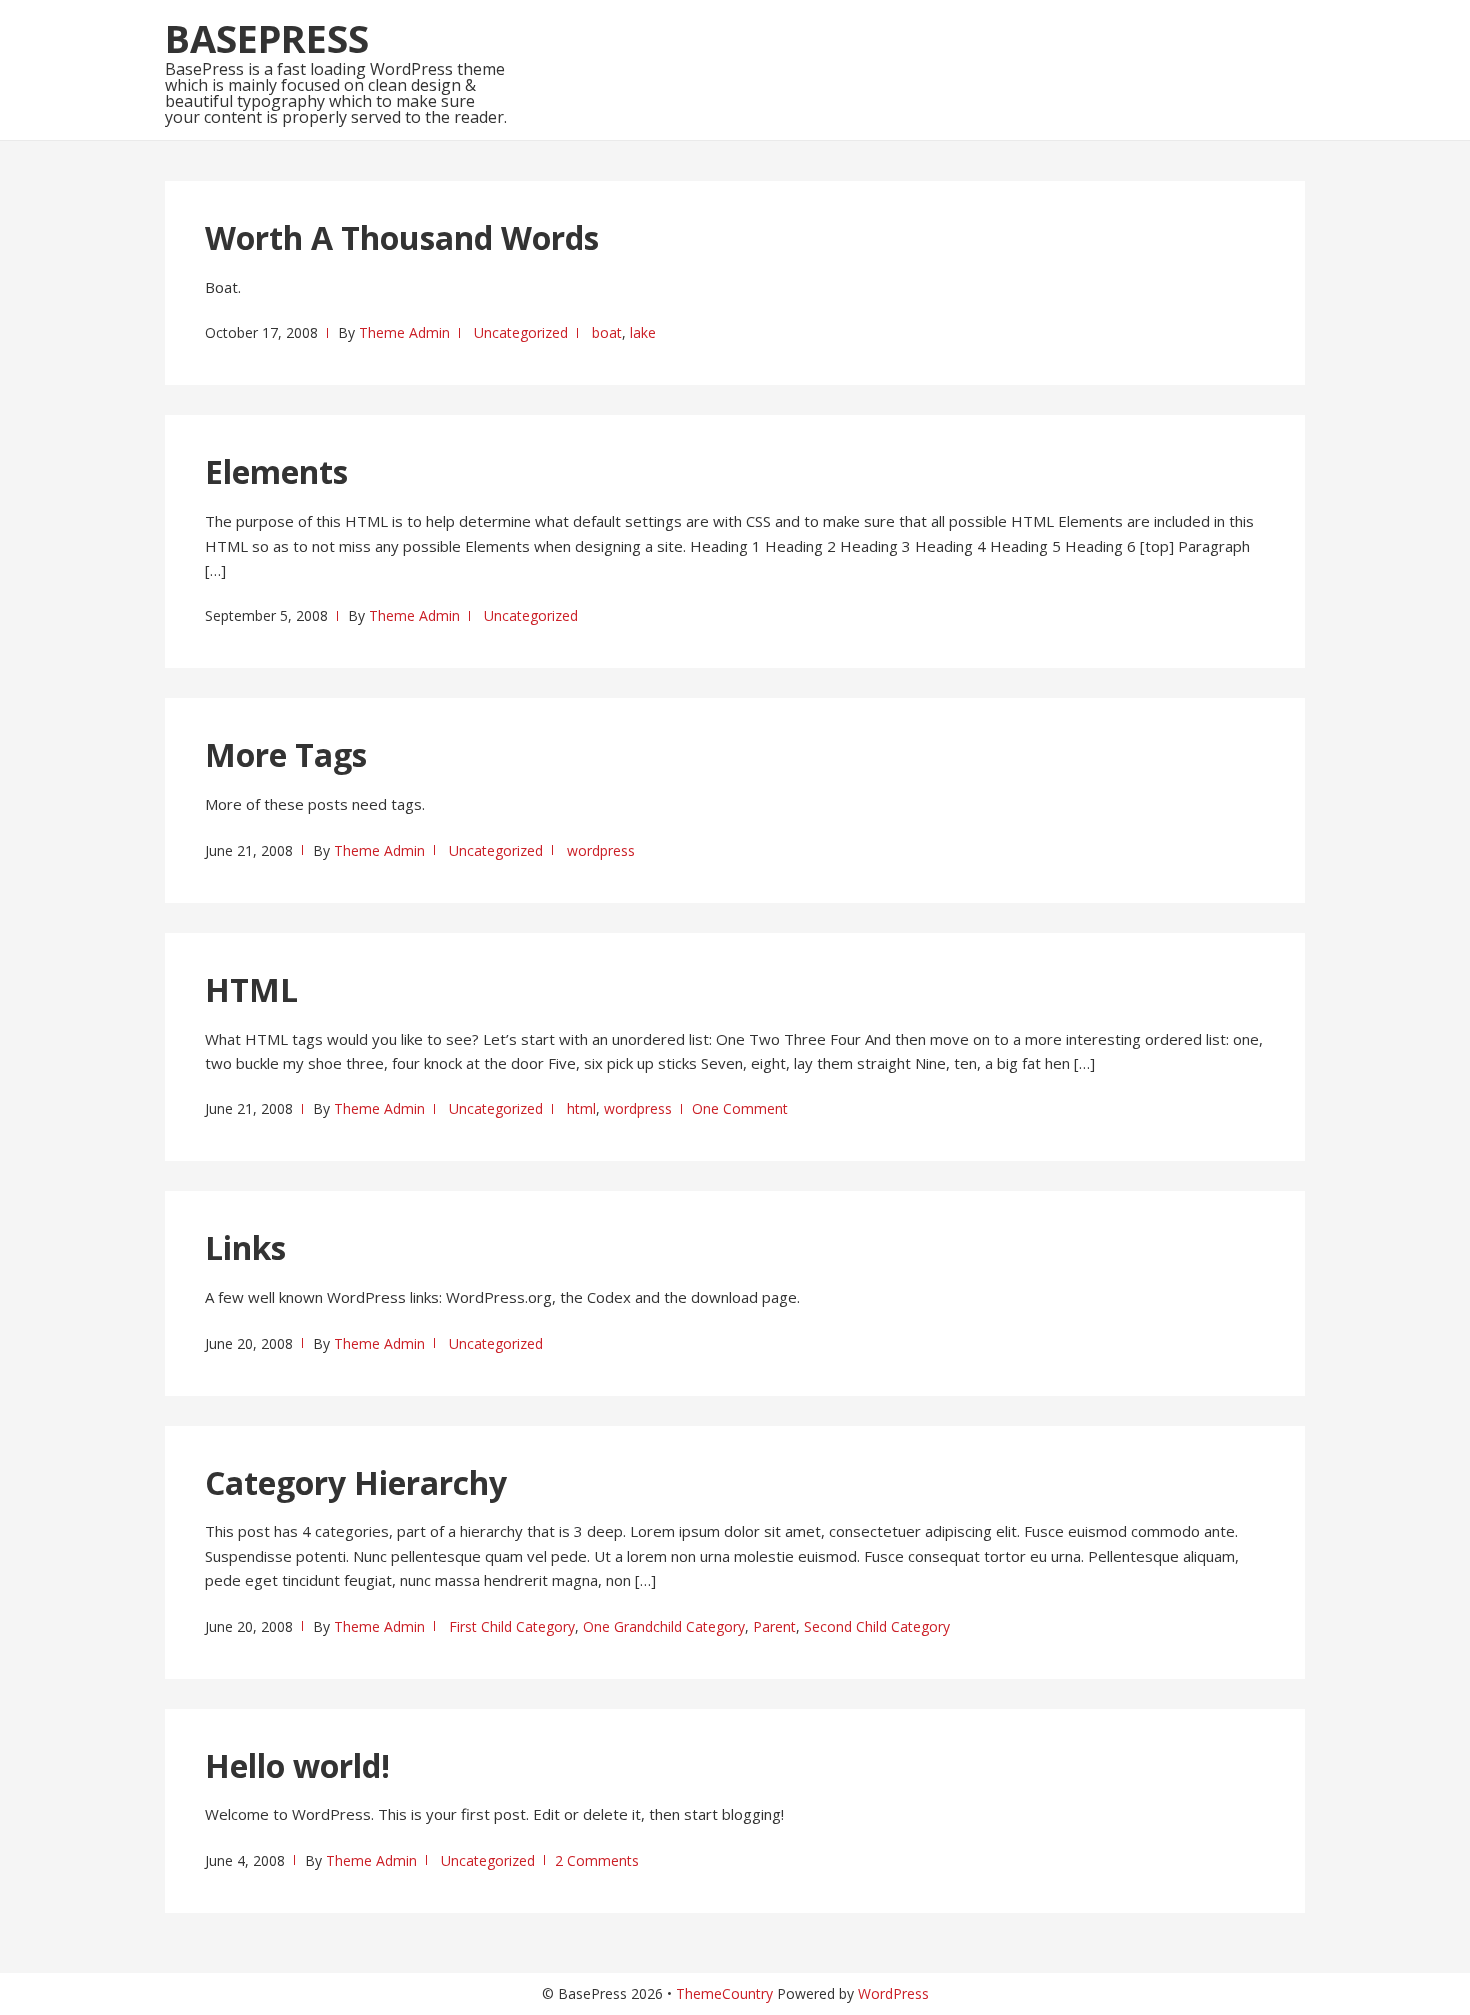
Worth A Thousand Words (402, 237)
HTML (251, 989)
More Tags (286, 754)
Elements (276, 471)
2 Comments (597, 1860)
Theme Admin (404, 332)
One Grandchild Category (664, 1626)
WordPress (893, 1993)
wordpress (601, 850)
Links (245, 1247)
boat (607, 332)
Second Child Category (877, 1626)
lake (643, 332)
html (581, 1108)
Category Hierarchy (356, 1482)
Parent (774, 1626)
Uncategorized (521, 332)
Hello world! (297, 1765)
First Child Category (512, 1626)
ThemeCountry (724, 1993)
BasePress (267, 38)
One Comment (740, 1108)
